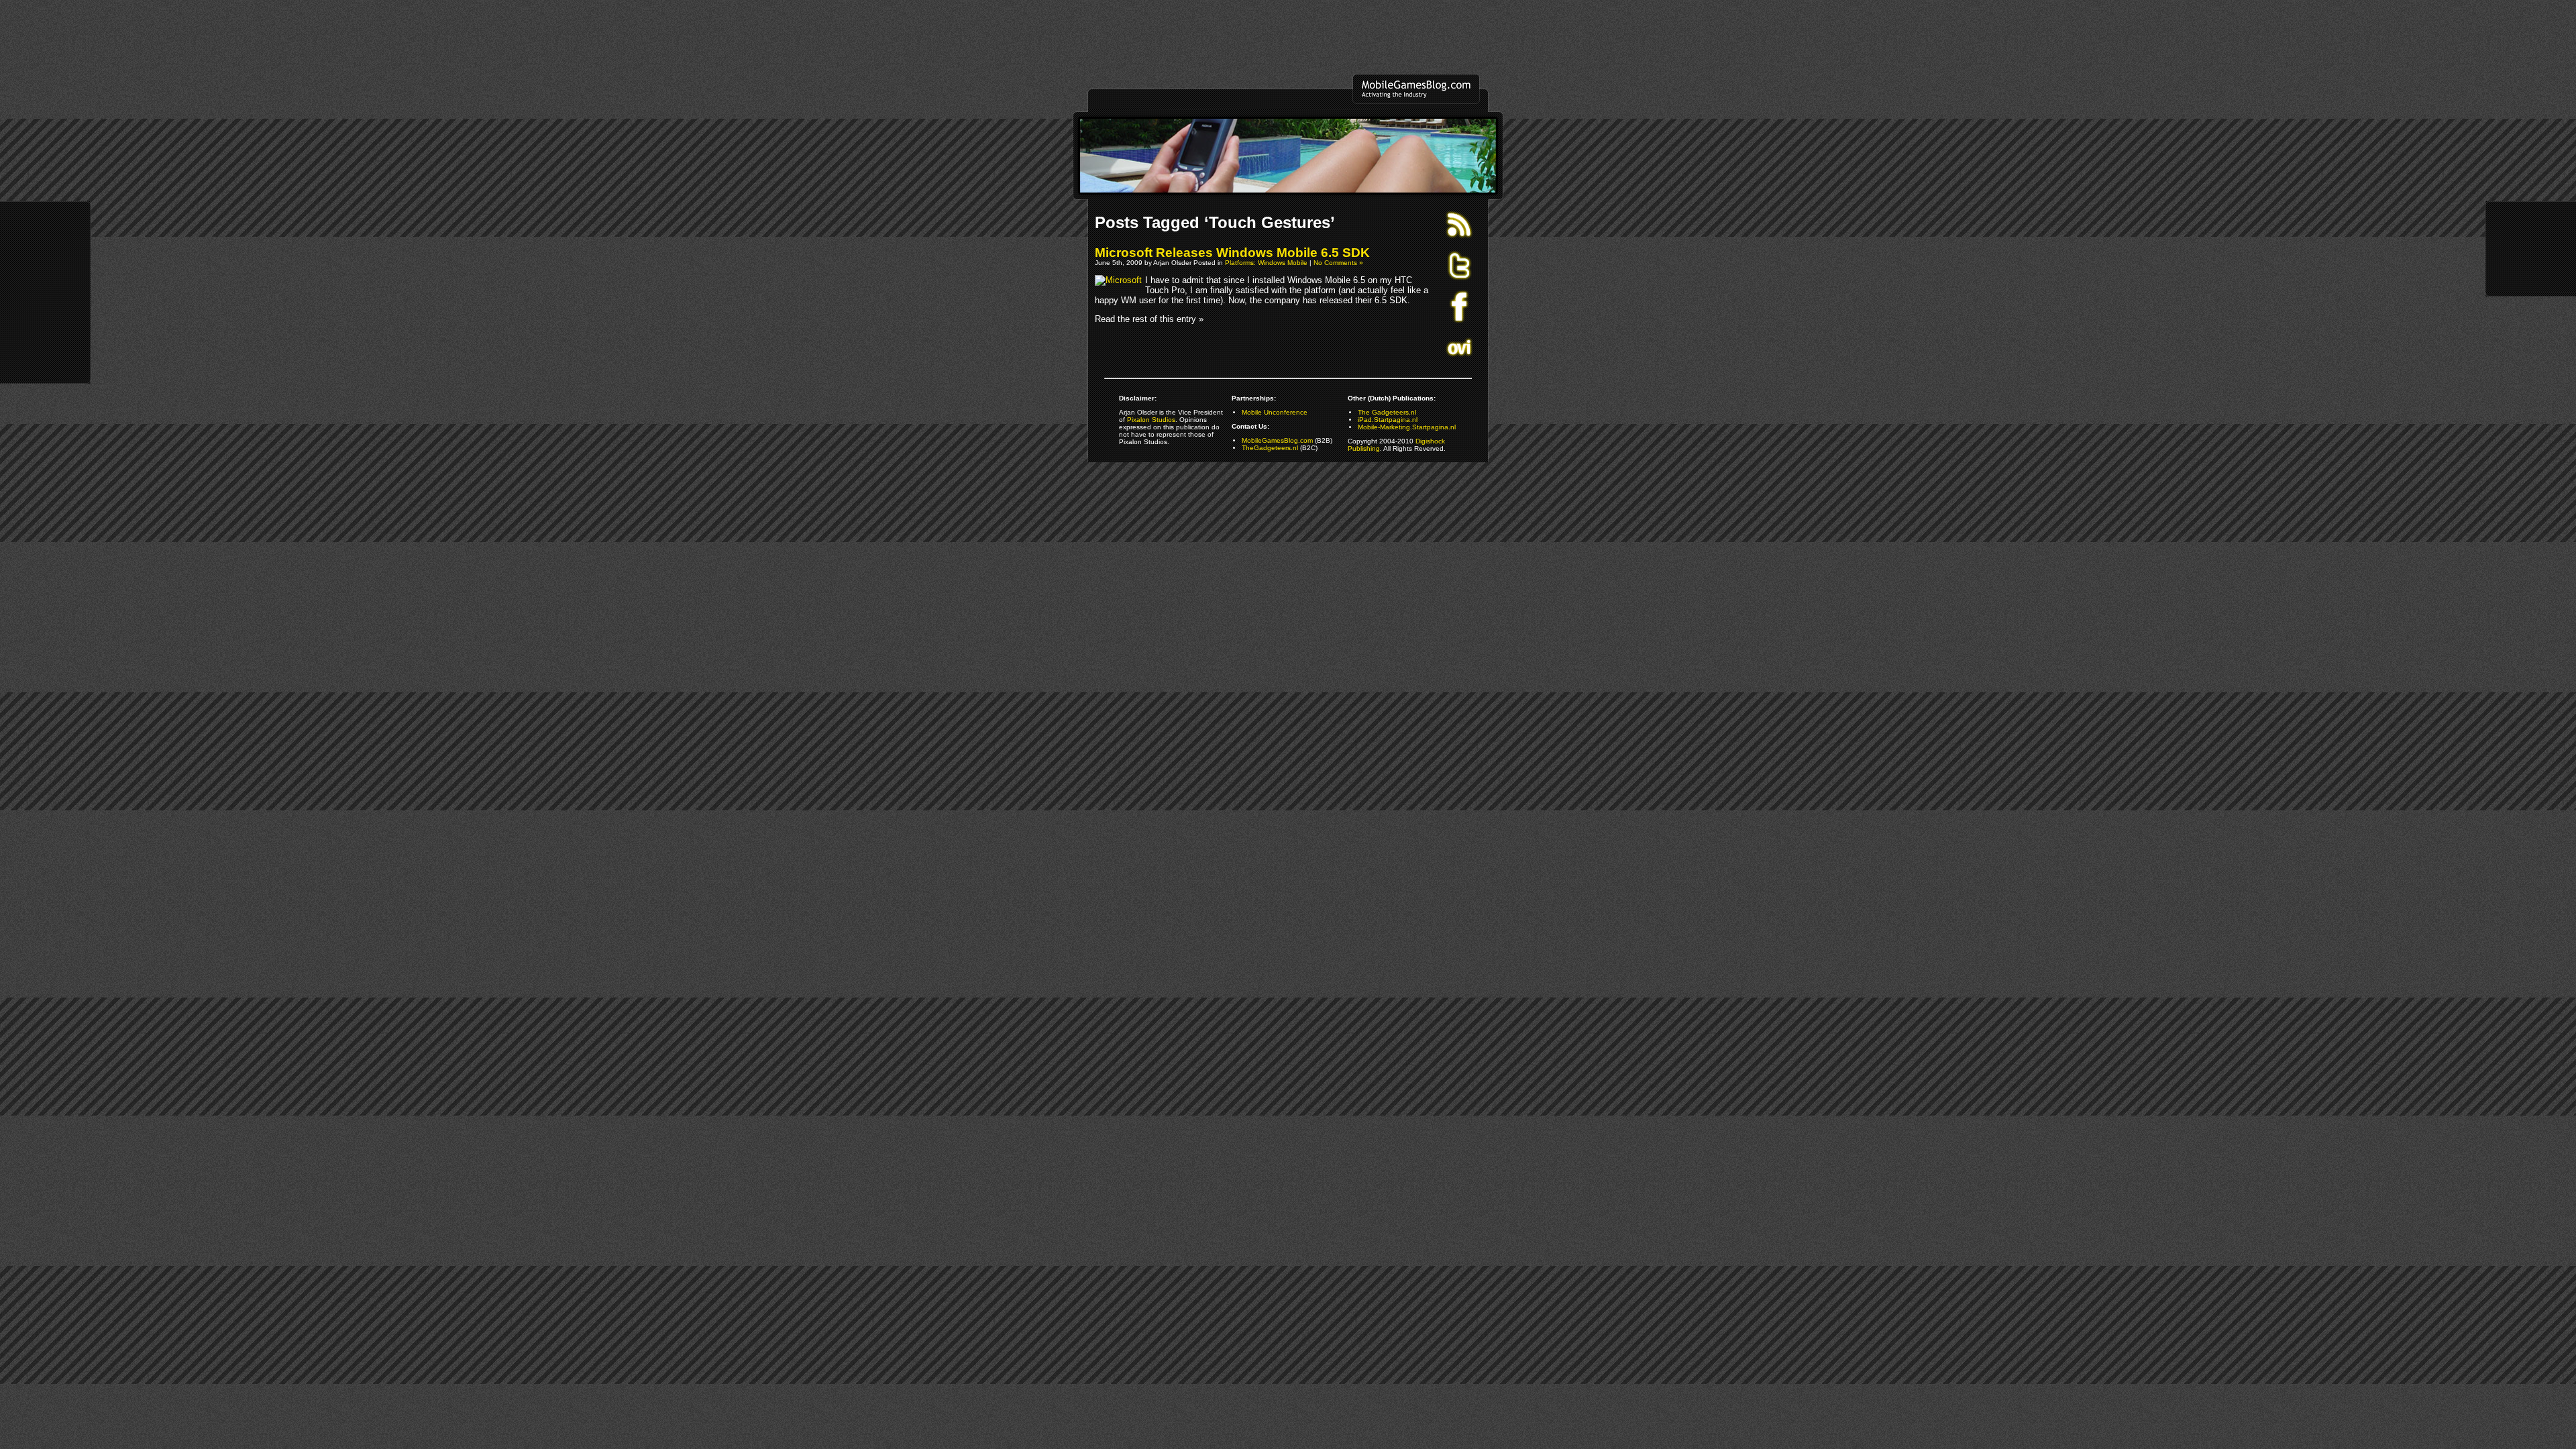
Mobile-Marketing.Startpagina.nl (1407, 427)
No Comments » (1338, 263)
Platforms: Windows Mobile (1266, 263)
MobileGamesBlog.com (1277, 440)
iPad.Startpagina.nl (1388, 420)
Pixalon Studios (1151, 420)
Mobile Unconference (1275, 412)
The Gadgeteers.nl (1387, 412)
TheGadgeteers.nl (1270, 448)
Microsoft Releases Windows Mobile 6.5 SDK (1232, 253)
